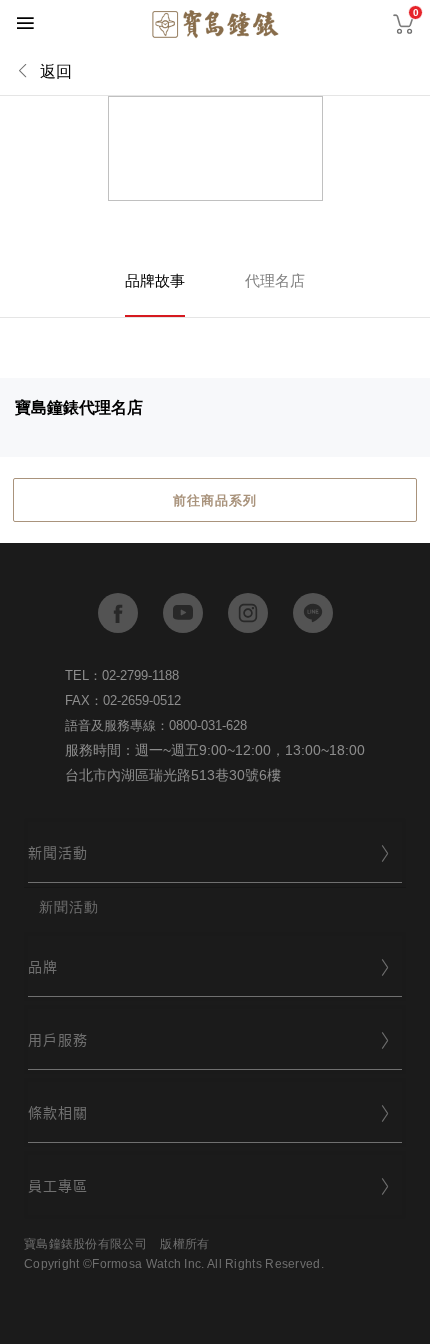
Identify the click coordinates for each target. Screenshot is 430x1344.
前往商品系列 (215, 500)
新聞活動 (58, 852)
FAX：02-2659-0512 (123, 700)
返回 (56, 71)
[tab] (215, 853)
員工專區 (58, 1185)
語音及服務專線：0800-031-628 (156, 725)
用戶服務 (58, 1039)
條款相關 (58, 1112)
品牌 (43, 966)
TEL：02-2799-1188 (122, 675)
